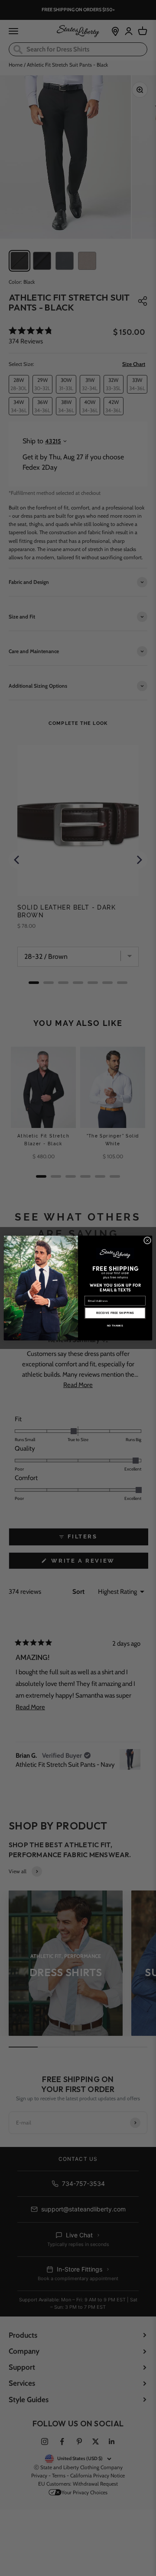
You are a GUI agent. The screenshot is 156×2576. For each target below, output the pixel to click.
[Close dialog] (147, 1240)
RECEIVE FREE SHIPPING (115, 1313)
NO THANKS (115, 1325)
